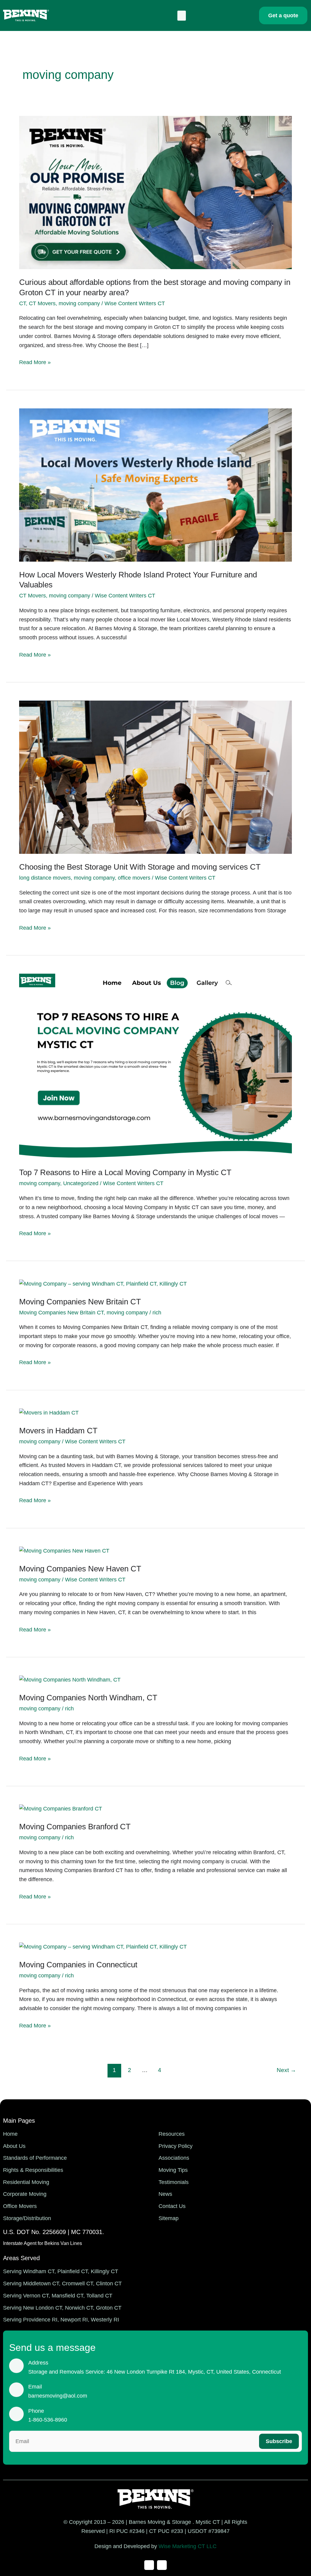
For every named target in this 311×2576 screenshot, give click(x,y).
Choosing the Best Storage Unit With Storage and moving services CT (140, 867)
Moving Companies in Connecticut (78, 1965)
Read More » (35, 362)
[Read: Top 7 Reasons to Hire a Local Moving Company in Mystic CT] (155, 1066)
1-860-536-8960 (48, 2420)
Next (286, 2070)
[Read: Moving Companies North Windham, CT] (70, 1680)
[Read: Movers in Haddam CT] (49, 1413)
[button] (182, 16)
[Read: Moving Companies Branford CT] (61, 1809)
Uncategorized (81, 1183)
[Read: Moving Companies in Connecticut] (103, 1947)
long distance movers (45, 878)
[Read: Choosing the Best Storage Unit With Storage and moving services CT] (155, 777)
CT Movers (42, 303)
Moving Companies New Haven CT (80, 1569)
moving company (79, 303)
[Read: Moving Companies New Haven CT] (64, 1551)
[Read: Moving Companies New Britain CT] (103, 1284)
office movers (134, 878)
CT (22, 303)
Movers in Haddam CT (58, 1431)
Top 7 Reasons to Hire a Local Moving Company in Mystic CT (125, 1172)
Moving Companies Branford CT (75, 1827)
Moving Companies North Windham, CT (88, 1698)
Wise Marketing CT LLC (188, 2546)
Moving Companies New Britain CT (80, 1302)
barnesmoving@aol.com (58, 2396)
